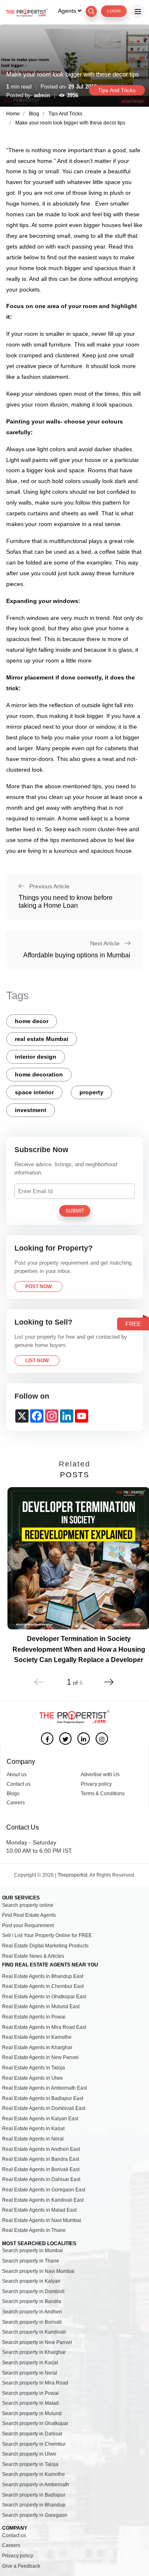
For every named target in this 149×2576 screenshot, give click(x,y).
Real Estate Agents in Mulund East (41, 2007)
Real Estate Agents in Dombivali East (44, 2108)
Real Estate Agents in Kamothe (37, 2037)
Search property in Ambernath (36, 2485)
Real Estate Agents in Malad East (39, 2210)
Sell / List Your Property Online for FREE (47, 1935)
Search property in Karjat (30, 2363)
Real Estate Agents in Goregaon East (44, 2190)
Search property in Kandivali (34, 2332)
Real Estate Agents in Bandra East (41, 2159)
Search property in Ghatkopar (35, 2423)
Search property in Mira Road (35, 2383)
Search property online (28, 1905)
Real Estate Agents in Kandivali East (43, 2200)
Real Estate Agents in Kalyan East (40, 2119)
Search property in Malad (30, 2403)
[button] (109, 1677)
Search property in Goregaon (35, 2515)
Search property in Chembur (34, 2444)
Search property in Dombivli (33, 2291)
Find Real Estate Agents (29, 1915)
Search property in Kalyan (31, 2281)
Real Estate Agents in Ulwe (32, 2078)
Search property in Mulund (32, 2413)
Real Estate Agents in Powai (34, 2017)
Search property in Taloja (30, 2464)
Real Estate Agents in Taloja (34, 2068)
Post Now (38, 1287)
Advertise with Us (100, 1775)
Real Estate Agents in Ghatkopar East (44, 1997)
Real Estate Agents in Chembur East (43, 1986)
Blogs (13, 1794)
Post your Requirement (28, 1925)
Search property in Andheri (32, 2312)
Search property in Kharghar (34, 2352)
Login (114, 11)
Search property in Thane (31, 2261)
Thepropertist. (73, 1875)
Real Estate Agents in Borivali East (41, 2169)
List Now (37, 1361)
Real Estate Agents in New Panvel (40, 2057)
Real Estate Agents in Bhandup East (43, 1976)
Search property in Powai (30, 2393)
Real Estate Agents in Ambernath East (44, 2088)
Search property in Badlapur (34, 2495)
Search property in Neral (30, 2373)
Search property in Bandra (32, 2301)
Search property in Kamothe (34, 2474)
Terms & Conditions (103, 1794)
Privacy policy (96, 1784)
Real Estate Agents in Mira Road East (44, 2027)
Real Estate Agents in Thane (34, 2230)
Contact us (19, 1784)
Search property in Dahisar (32, 2434)
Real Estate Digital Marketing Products (45, 1946)
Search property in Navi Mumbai (38, 2271)
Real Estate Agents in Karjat (33, 2129)
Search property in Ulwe (29, 2454)
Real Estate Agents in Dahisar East (41, 2179)
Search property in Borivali (32, 2322)
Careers (16, 1803)
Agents (68, 11)
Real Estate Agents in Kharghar (37, 2047)
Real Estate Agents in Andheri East (41, 2149)
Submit (75, 1211)
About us (17, 1775)
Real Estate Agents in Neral (33, 2139)
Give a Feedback (21, 2566)
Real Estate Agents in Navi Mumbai (42, 2220)
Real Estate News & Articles (33, 1956)
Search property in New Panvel (37, 2342)
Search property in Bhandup (34, 2505)
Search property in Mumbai (32, 2251)
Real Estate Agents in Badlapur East (43, 2098)
